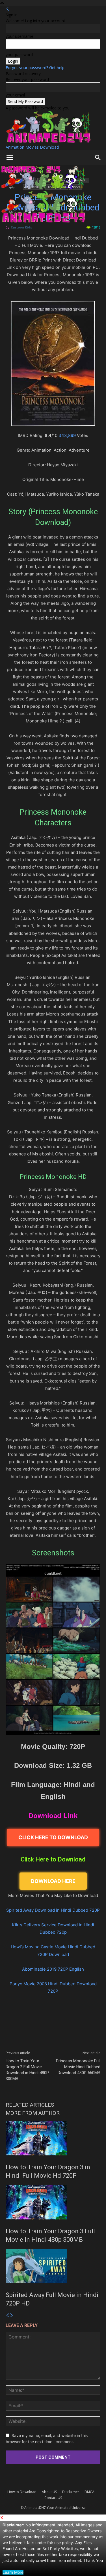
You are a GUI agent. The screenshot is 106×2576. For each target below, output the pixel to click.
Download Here (53, 1881)
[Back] (8, 9)
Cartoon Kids (21, 227)
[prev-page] (8, 2315)
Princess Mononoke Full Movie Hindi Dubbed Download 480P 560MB (78, 2067)
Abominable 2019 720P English (53, 1969)
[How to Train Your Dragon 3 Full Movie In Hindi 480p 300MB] (53, 2202)
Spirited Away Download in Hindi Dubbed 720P (53, 1910)
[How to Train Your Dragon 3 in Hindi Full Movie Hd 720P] (53, 2138)
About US (49, 2492)
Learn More (13, 2572)
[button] (10, 158)
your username (20, 36)
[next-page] (12, 2315)
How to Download (22, 2492)
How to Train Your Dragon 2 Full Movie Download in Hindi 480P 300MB (27, 2070)
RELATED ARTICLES (30, 2105)
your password (19, 55)
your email (15, 95)
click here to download (53, 1837)
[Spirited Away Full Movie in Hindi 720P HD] (53, 2266)
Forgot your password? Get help (35, 68)
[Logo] (43, 188)
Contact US (53, 2498)
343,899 (67, 435)
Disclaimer (71, 2492)
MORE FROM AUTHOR (33, 2113)
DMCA (89, 2492)
